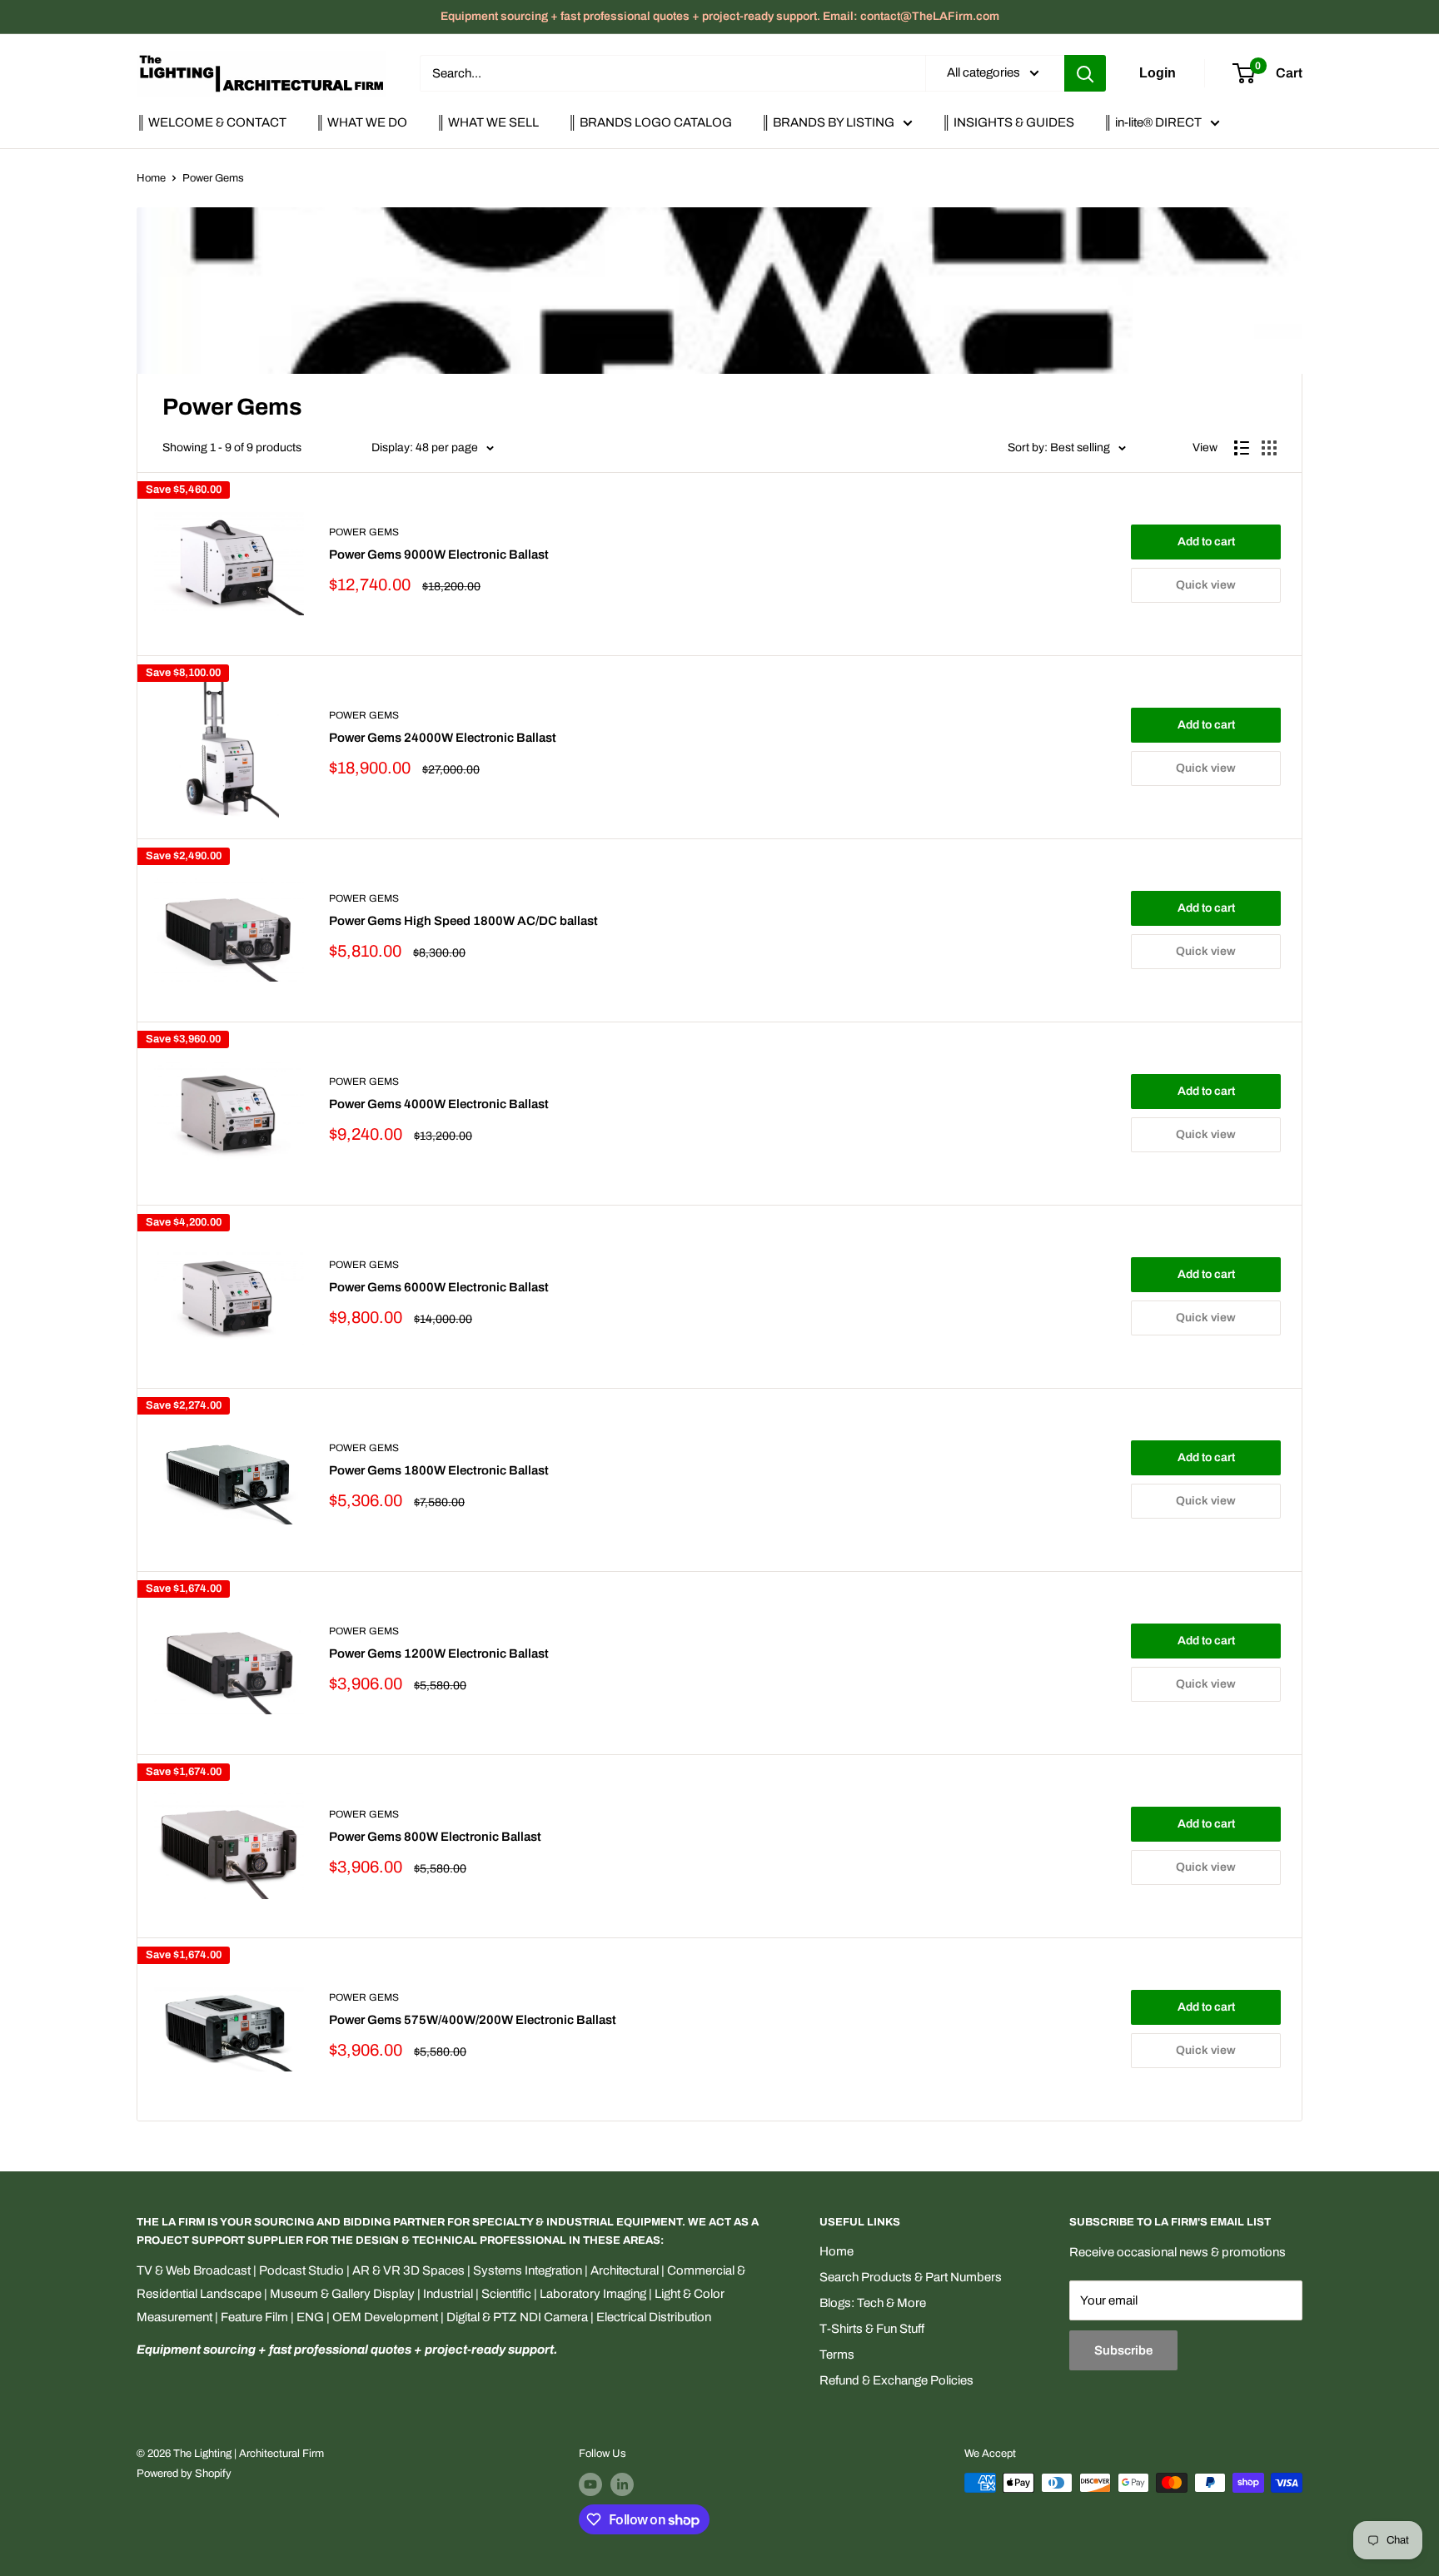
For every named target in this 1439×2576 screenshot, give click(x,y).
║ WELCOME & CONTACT (212, 122)
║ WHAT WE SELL (488, 122)
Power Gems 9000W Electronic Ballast (439, 554)
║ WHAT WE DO (361, 122)
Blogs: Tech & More (873, 2303)
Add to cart (1206, 542)
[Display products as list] (1242, 448)
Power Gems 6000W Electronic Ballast (439, 1287)
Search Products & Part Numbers (911, 2277)
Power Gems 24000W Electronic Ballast (443, 738)
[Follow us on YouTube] (590, 2484)
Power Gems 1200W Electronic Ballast (439, 1654)
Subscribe (1123, 2350)
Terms (837, 2355)
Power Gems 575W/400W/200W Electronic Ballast (473, 2020)
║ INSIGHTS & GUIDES (1008, 122)
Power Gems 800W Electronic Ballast (435, 1837)
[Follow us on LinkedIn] (622, 2484)
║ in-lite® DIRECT (1153, 122)
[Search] (1085, 73)
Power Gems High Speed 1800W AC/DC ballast (463, 921)
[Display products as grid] (1269, 448)
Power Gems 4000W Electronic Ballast (439, 1104)
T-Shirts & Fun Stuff (872, 2329)
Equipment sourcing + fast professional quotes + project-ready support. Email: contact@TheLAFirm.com (720, 16)
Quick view (1206, 585)
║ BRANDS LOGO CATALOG (650, 122)
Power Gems (213, 178)
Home (151, 178)
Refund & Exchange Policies (896, 2380)
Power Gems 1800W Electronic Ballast (439, 1470)
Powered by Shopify (184, 2474)
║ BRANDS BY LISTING (828, 122)
